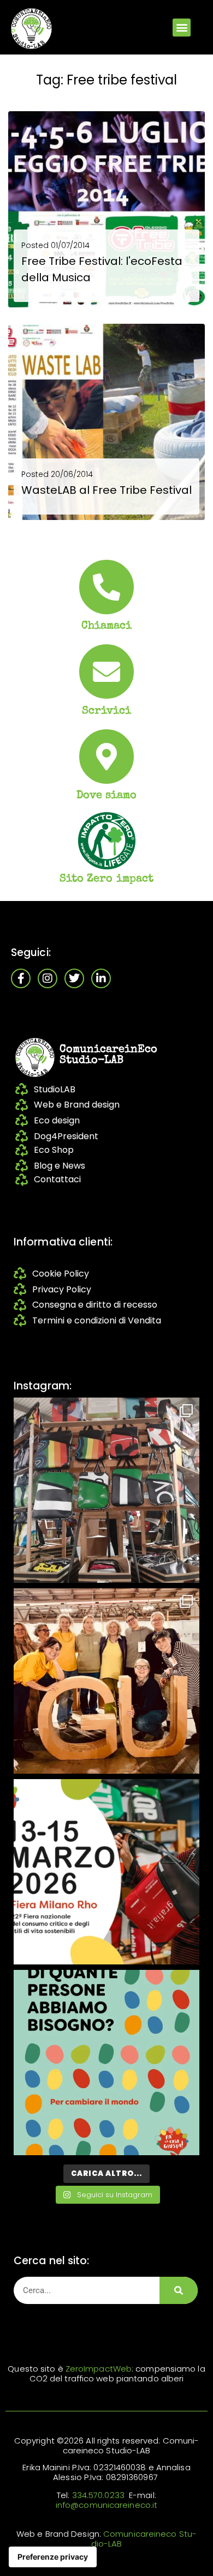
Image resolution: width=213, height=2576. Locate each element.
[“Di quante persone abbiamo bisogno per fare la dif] (106, 2063)
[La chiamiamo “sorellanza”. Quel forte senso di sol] (106, 1872)
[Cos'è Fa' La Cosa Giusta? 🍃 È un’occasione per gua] (106, 1681)
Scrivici (107, 711)
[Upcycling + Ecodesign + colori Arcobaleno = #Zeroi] (106, 1490)
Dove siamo (107, 796)
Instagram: (43, 1386)
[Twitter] (74, 978)
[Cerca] (179, 2290)
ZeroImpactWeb (99, 2369)
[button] (182, 28)
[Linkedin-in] (101, 978)
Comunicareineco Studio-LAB (144, 2539)
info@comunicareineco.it (106, 2505)
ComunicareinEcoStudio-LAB (108, 1055)
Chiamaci (107, 626)
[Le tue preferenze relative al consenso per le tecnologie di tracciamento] (53, 2557)
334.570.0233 (98, 2495)
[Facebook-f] (21, 978)
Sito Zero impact (107, 879)
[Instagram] (48, 978)
